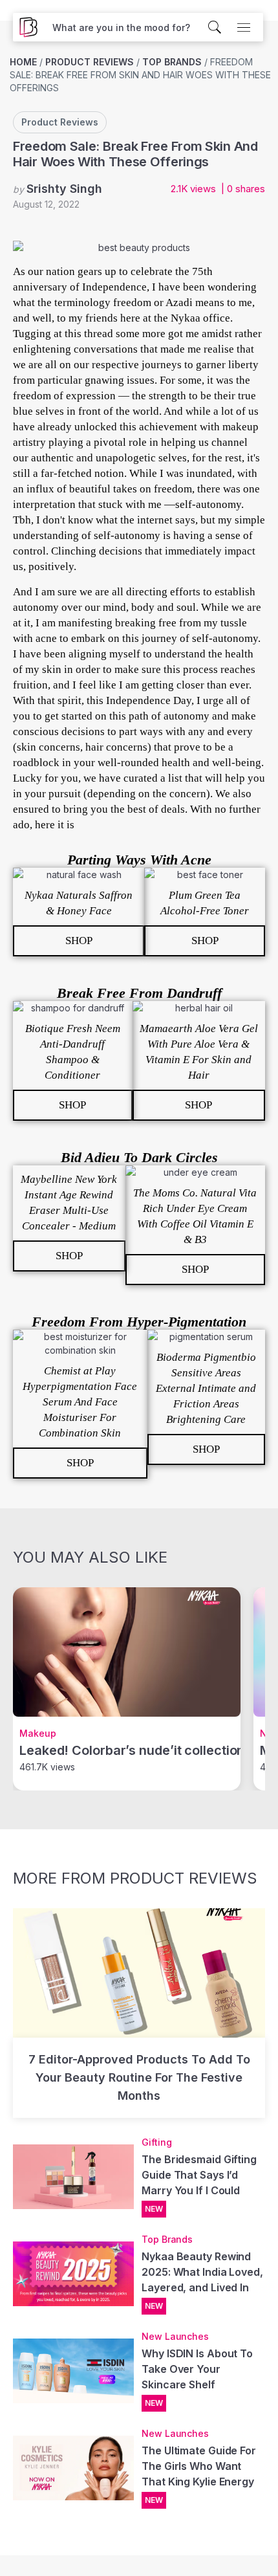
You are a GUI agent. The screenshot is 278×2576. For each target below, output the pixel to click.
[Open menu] (244, 27)
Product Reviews (90, 62)
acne (46, 638)
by (58, 189)
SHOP (79, 941)
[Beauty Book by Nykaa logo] (25, 27)
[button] (121, 28)
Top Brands (172, 62)
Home (23, 62)
